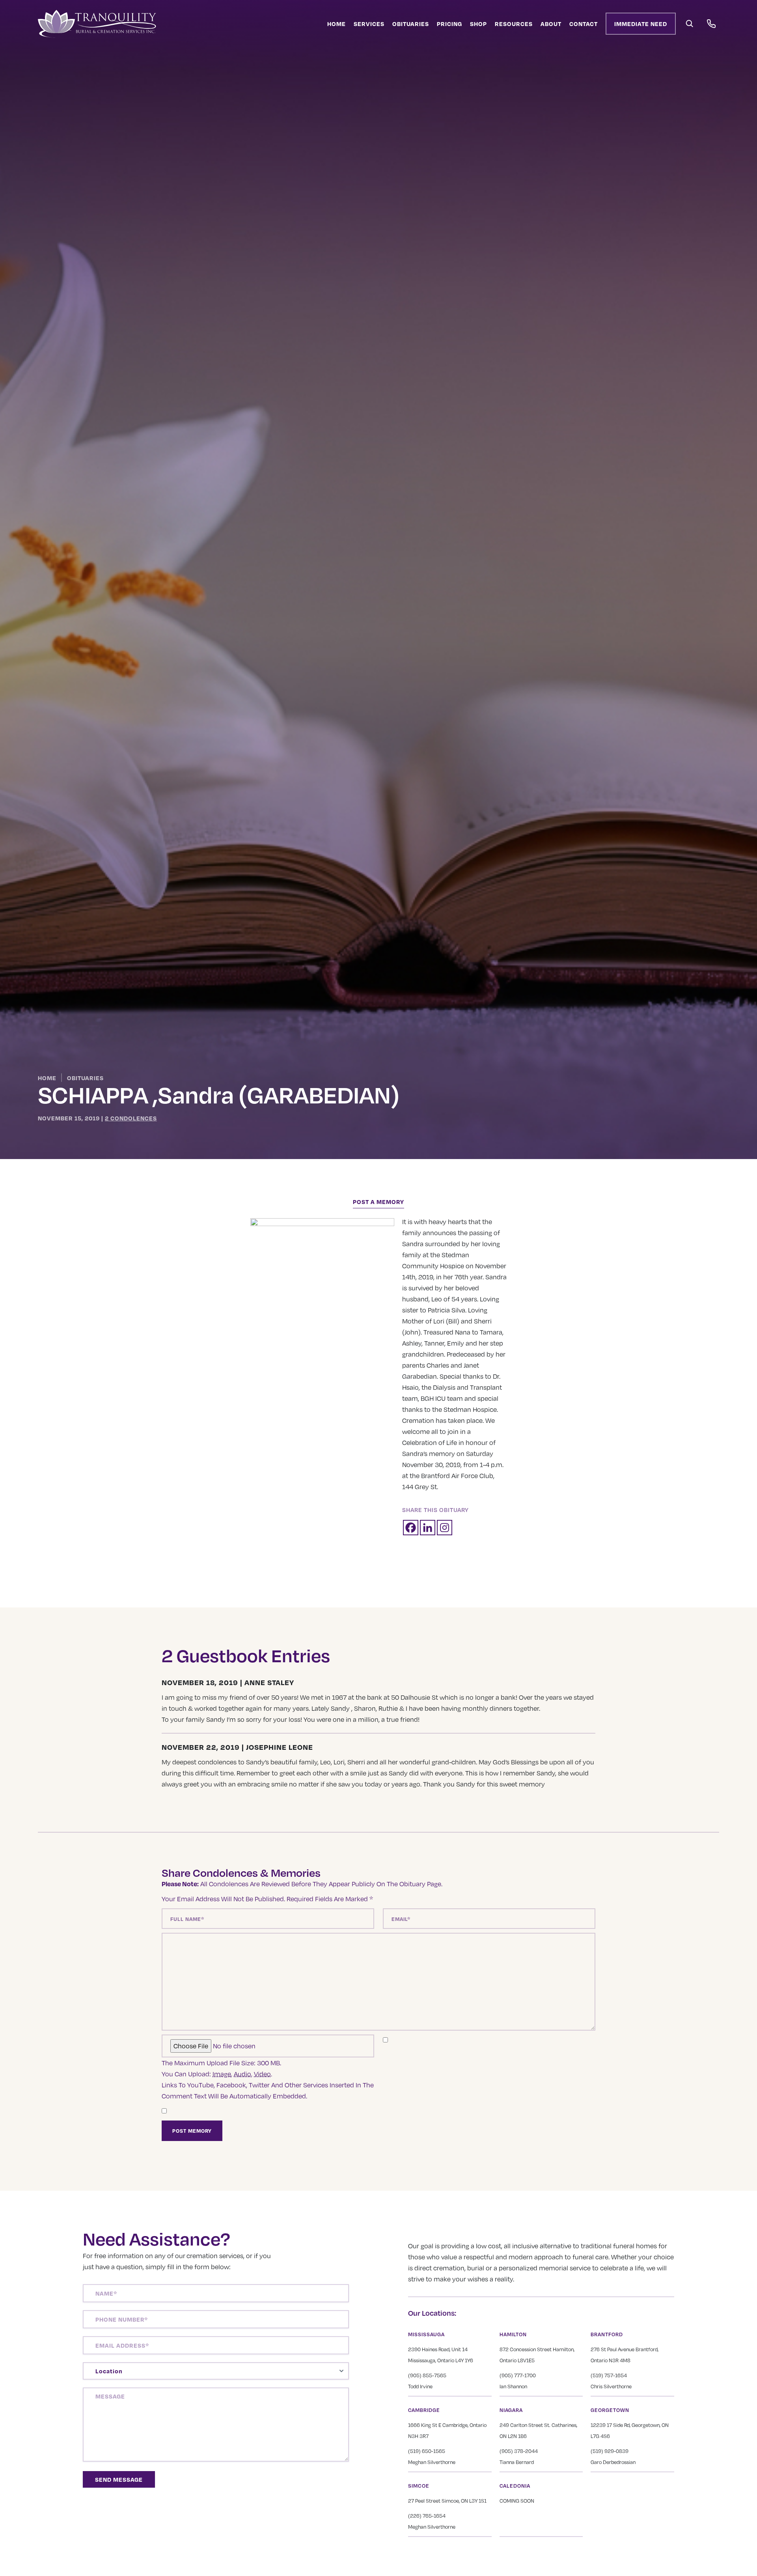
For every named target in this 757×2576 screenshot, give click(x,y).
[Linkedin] (428, 1528)
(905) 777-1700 (518, 2375)
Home (337, 24)
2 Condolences (131, 1118)
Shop (478, 24)
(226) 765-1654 (427, 2516)
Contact (584, 24)
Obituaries (411, 24)
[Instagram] (445, 1528)
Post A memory (378, 1202)
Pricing (449, 24)
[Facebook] (411, 1528)
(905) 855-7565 (427, 2375)
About (551, 24)
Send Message (119, 2479)
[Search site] (690, 24)
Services (369, 24)
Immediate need (641, 24)
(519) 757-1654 (609, 2375)
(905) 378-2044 (519, 2451)
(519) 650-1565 (427, 2451)
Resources (514, 24)
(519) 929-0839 (610, 2451)
